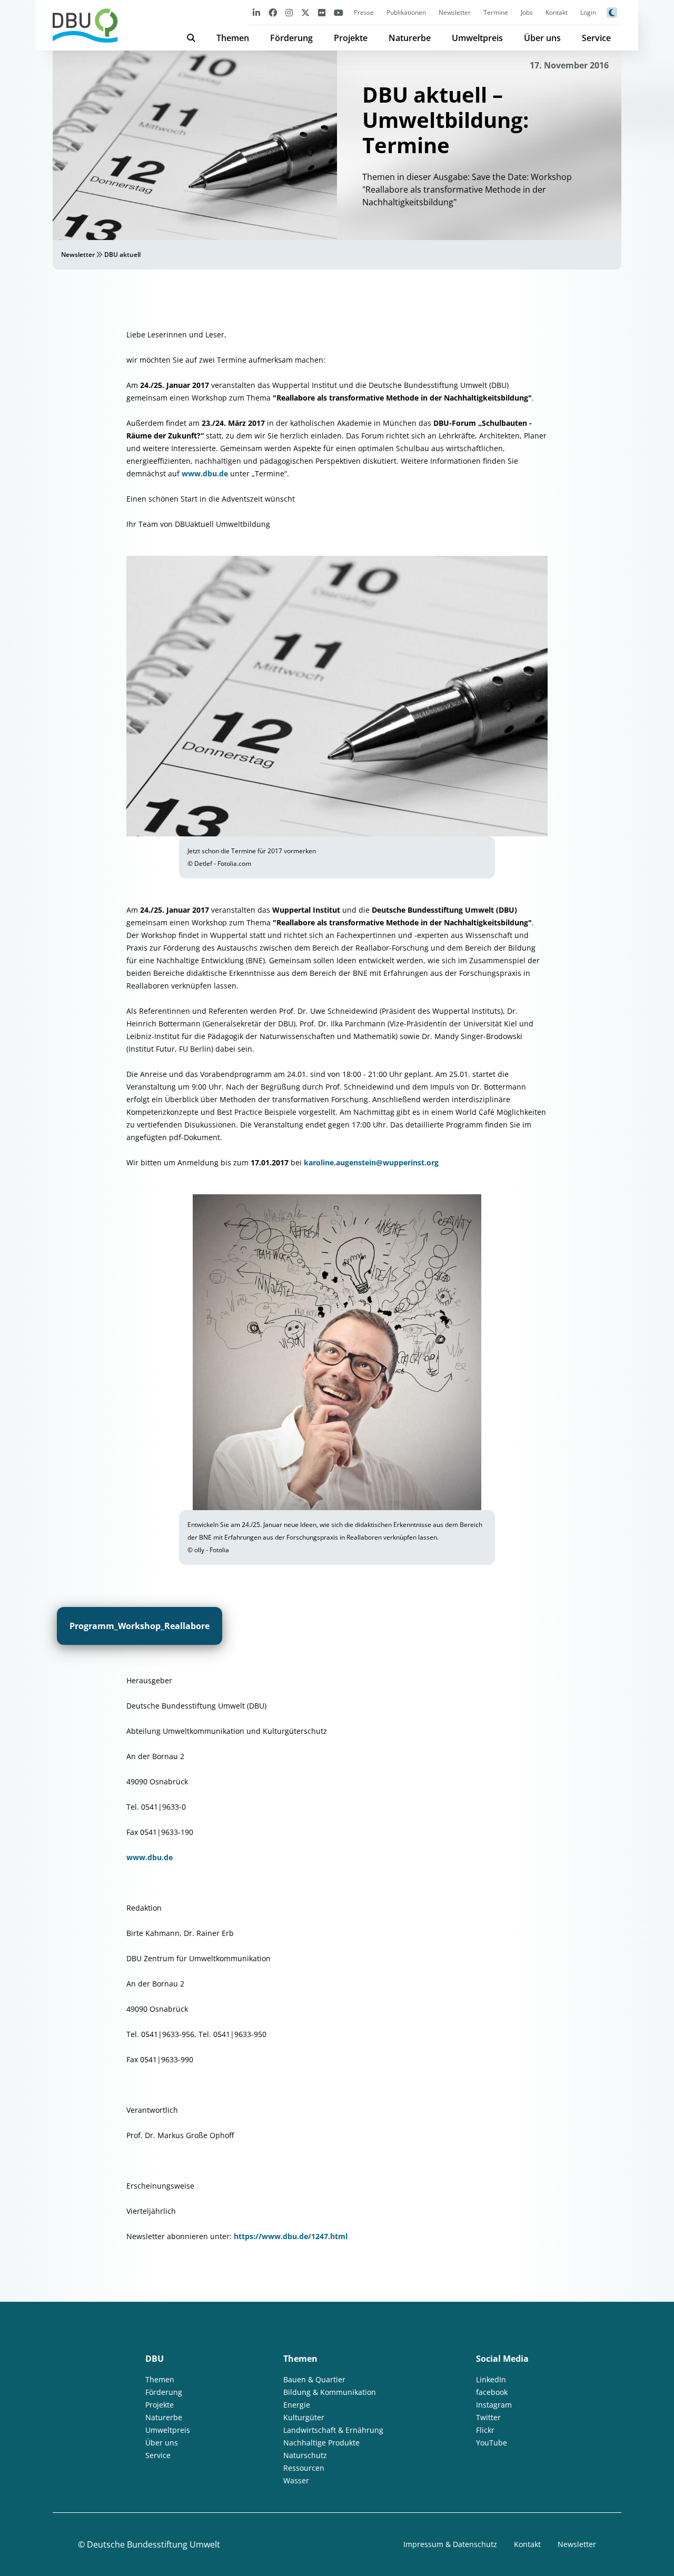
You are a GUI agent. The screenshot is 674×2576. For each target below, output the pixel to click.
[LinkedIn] (256, 12)
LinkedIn (491, 2379)
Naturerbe (410, 38)
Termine (496, 12)
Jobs (527, 12)
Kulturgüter (304, 2417)
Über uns (542, 38)
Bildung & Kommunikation (330, 2392)
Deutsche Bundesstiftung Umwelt (153, 2544)
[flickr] (322, 12)
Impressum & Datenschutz (450, 2544)
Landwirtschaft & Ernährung (333, 2430)
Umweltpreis (477, 38)
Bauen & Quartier (314, 2379)
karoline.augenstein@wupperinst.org (371, 1162)
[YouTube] (339, 12)
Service (596, 38)
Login (588, 12)
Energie (297, 2405)
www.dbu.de (205, 473)
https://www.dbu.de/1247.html (291, 2236)
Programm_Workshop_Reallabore (140, 1626)
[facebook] (273, 12)
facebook (492, 2392)
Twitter (488, 2417)
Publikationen (406, 12)
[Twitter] (305, 12)
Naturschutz (305, 2455)
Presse (364, 12)
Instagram (494, 2405)
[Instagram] (289, 12)
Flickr (485, 2430)
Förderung (291, 38)
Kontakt (557, 12)
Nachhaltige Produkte (321, 2443)
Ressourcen (304, 2468)
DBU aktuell (122, 254)
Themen (233, 38)
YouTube (492, 2443)
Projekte (351, 38)
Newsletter (455, 12)
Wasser (296, 2480)
